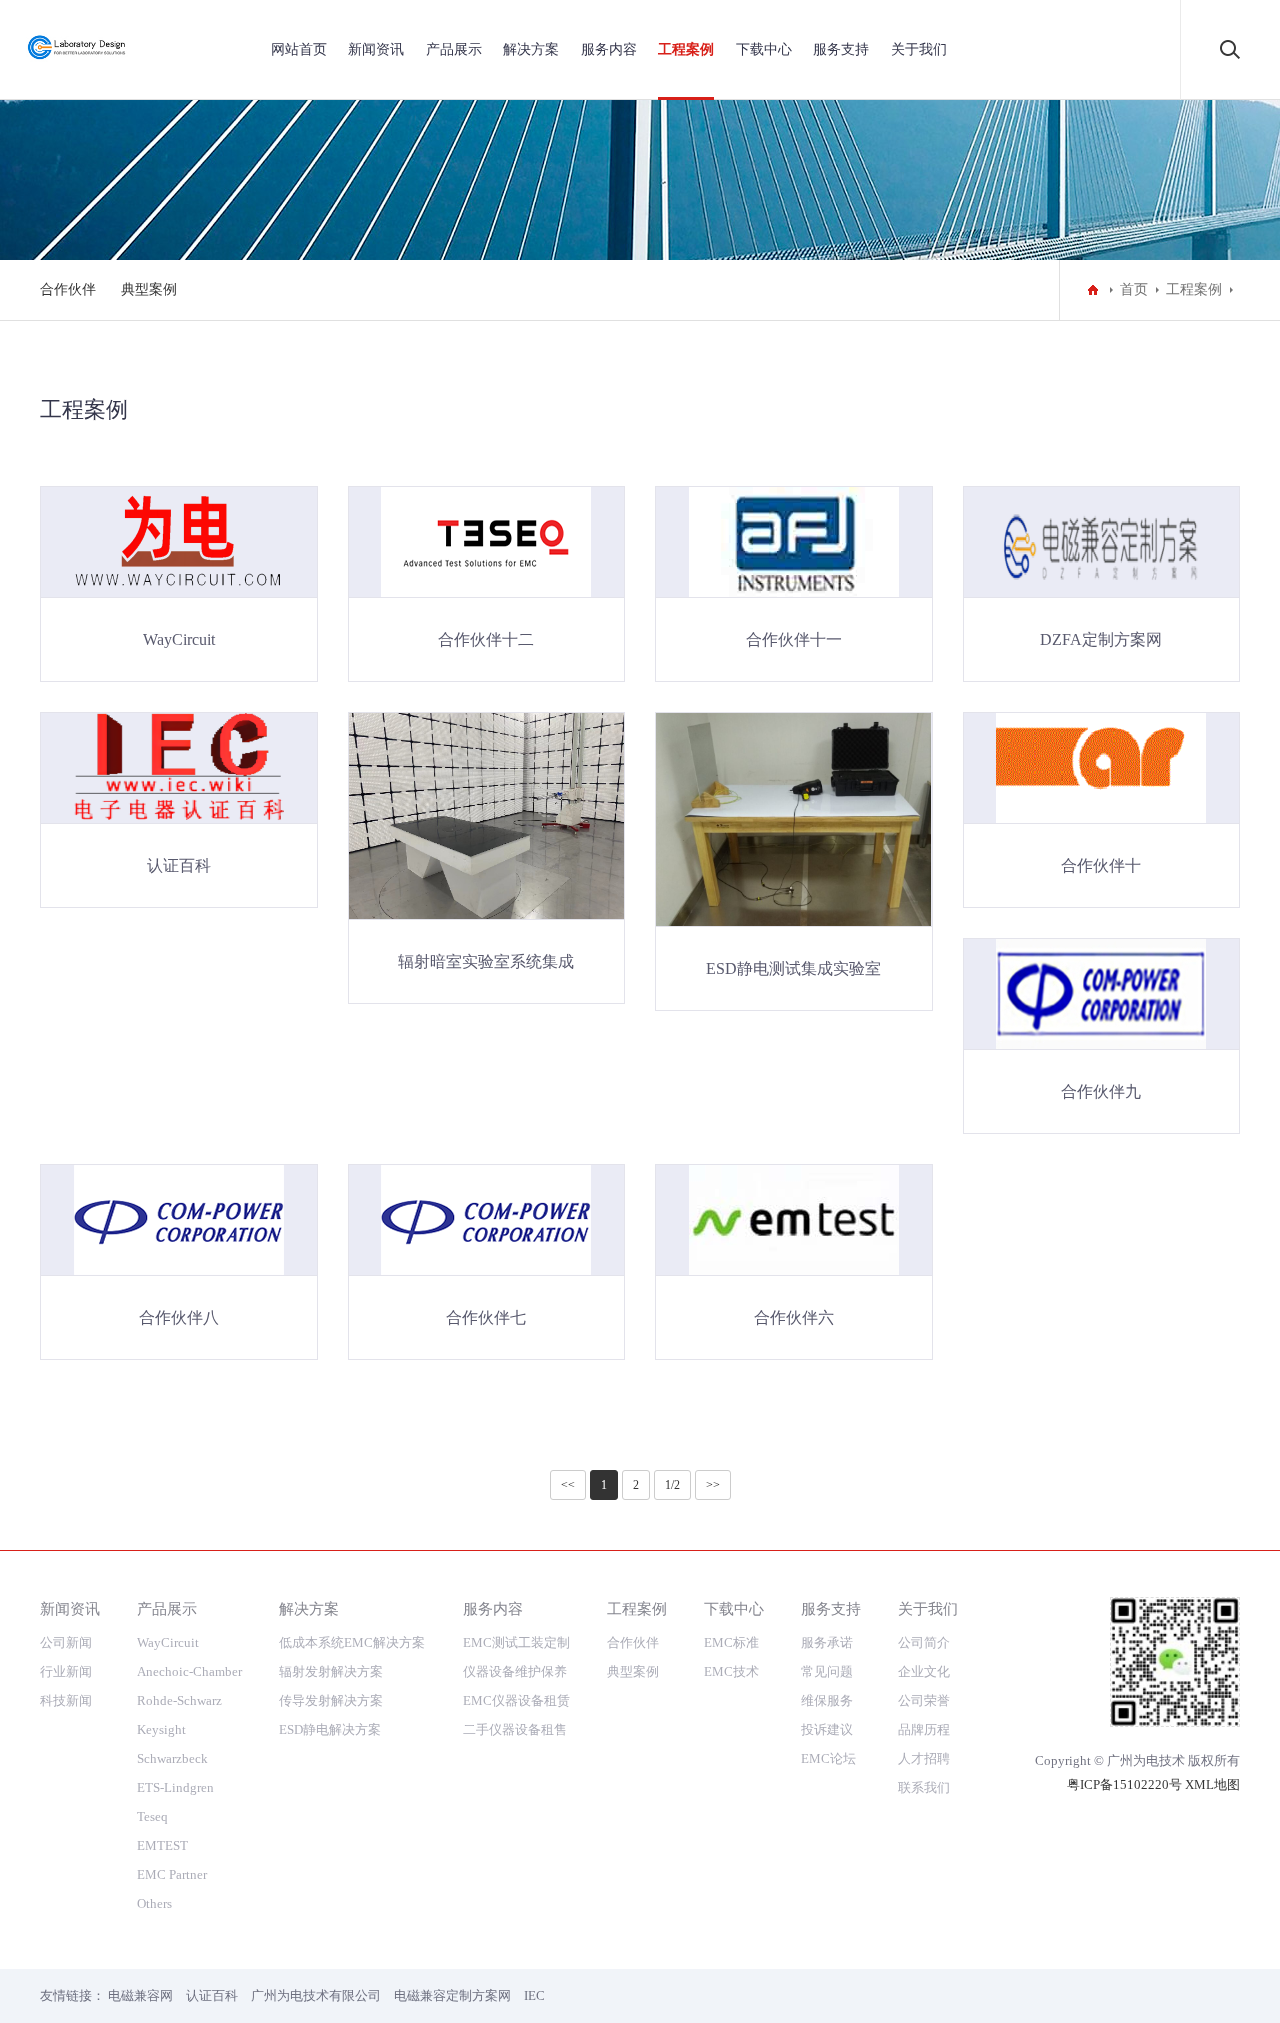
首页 (1134, 289)
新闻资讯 (376, 49)
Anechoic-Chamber (189, 1671)
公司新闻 (66, 1642)
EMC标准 (731, 1642)
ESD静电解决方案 (330, 1729)
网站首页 (299, 49)
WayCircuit (168, 1642)
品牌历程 (924, 1729)
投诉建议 (827, 1729)
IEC (534, 1995)
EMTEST (162, 1845)
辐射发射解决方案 (331, 1671)
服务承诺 (827, 1642)
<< (568, 1485)
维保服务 (827, 1700)
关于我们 (919, 49)
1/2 (672, 1485)
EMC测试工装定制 (516, 1642)
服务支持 (841, 49)
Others (154, 1903)
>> (713, 1485)
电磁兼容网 (140, 1995)
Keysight (161, 1729)
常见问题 (827, 1671)
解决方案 (531, 49)
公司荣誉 (924, 1700)
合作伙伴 (68, 289)
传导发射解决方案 (331, 1700)
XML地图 (1212, 1784)
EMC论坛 (828, 1758)
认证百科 (212, 1995)
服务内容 (609, 49)
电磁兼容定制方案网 (452, 1995)
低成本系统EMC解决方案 (352, 1642)
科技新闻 (66, 1700)
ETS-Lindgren (175, 1787)
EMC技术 (731, 1671)
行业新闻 (66, 1671)
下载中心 (764, 49)
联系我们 (924, 1787)
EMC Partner (172, 1874)
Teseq (152, 1816)
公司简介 (924, 1642)
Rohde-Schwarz (179, 1700)
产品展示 (454, 49)
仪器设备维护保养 (515, 1671)
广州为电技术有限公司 (316, 1995)
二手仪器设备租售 (515, 1729)
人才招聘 (924, 1758)
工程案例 (686, 49)
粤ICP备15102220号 (1124, 1784)
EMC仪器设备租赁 (516, 1700)
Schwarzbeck (172, 1758)
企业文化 (924, 1671)
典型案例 (149, 289)
